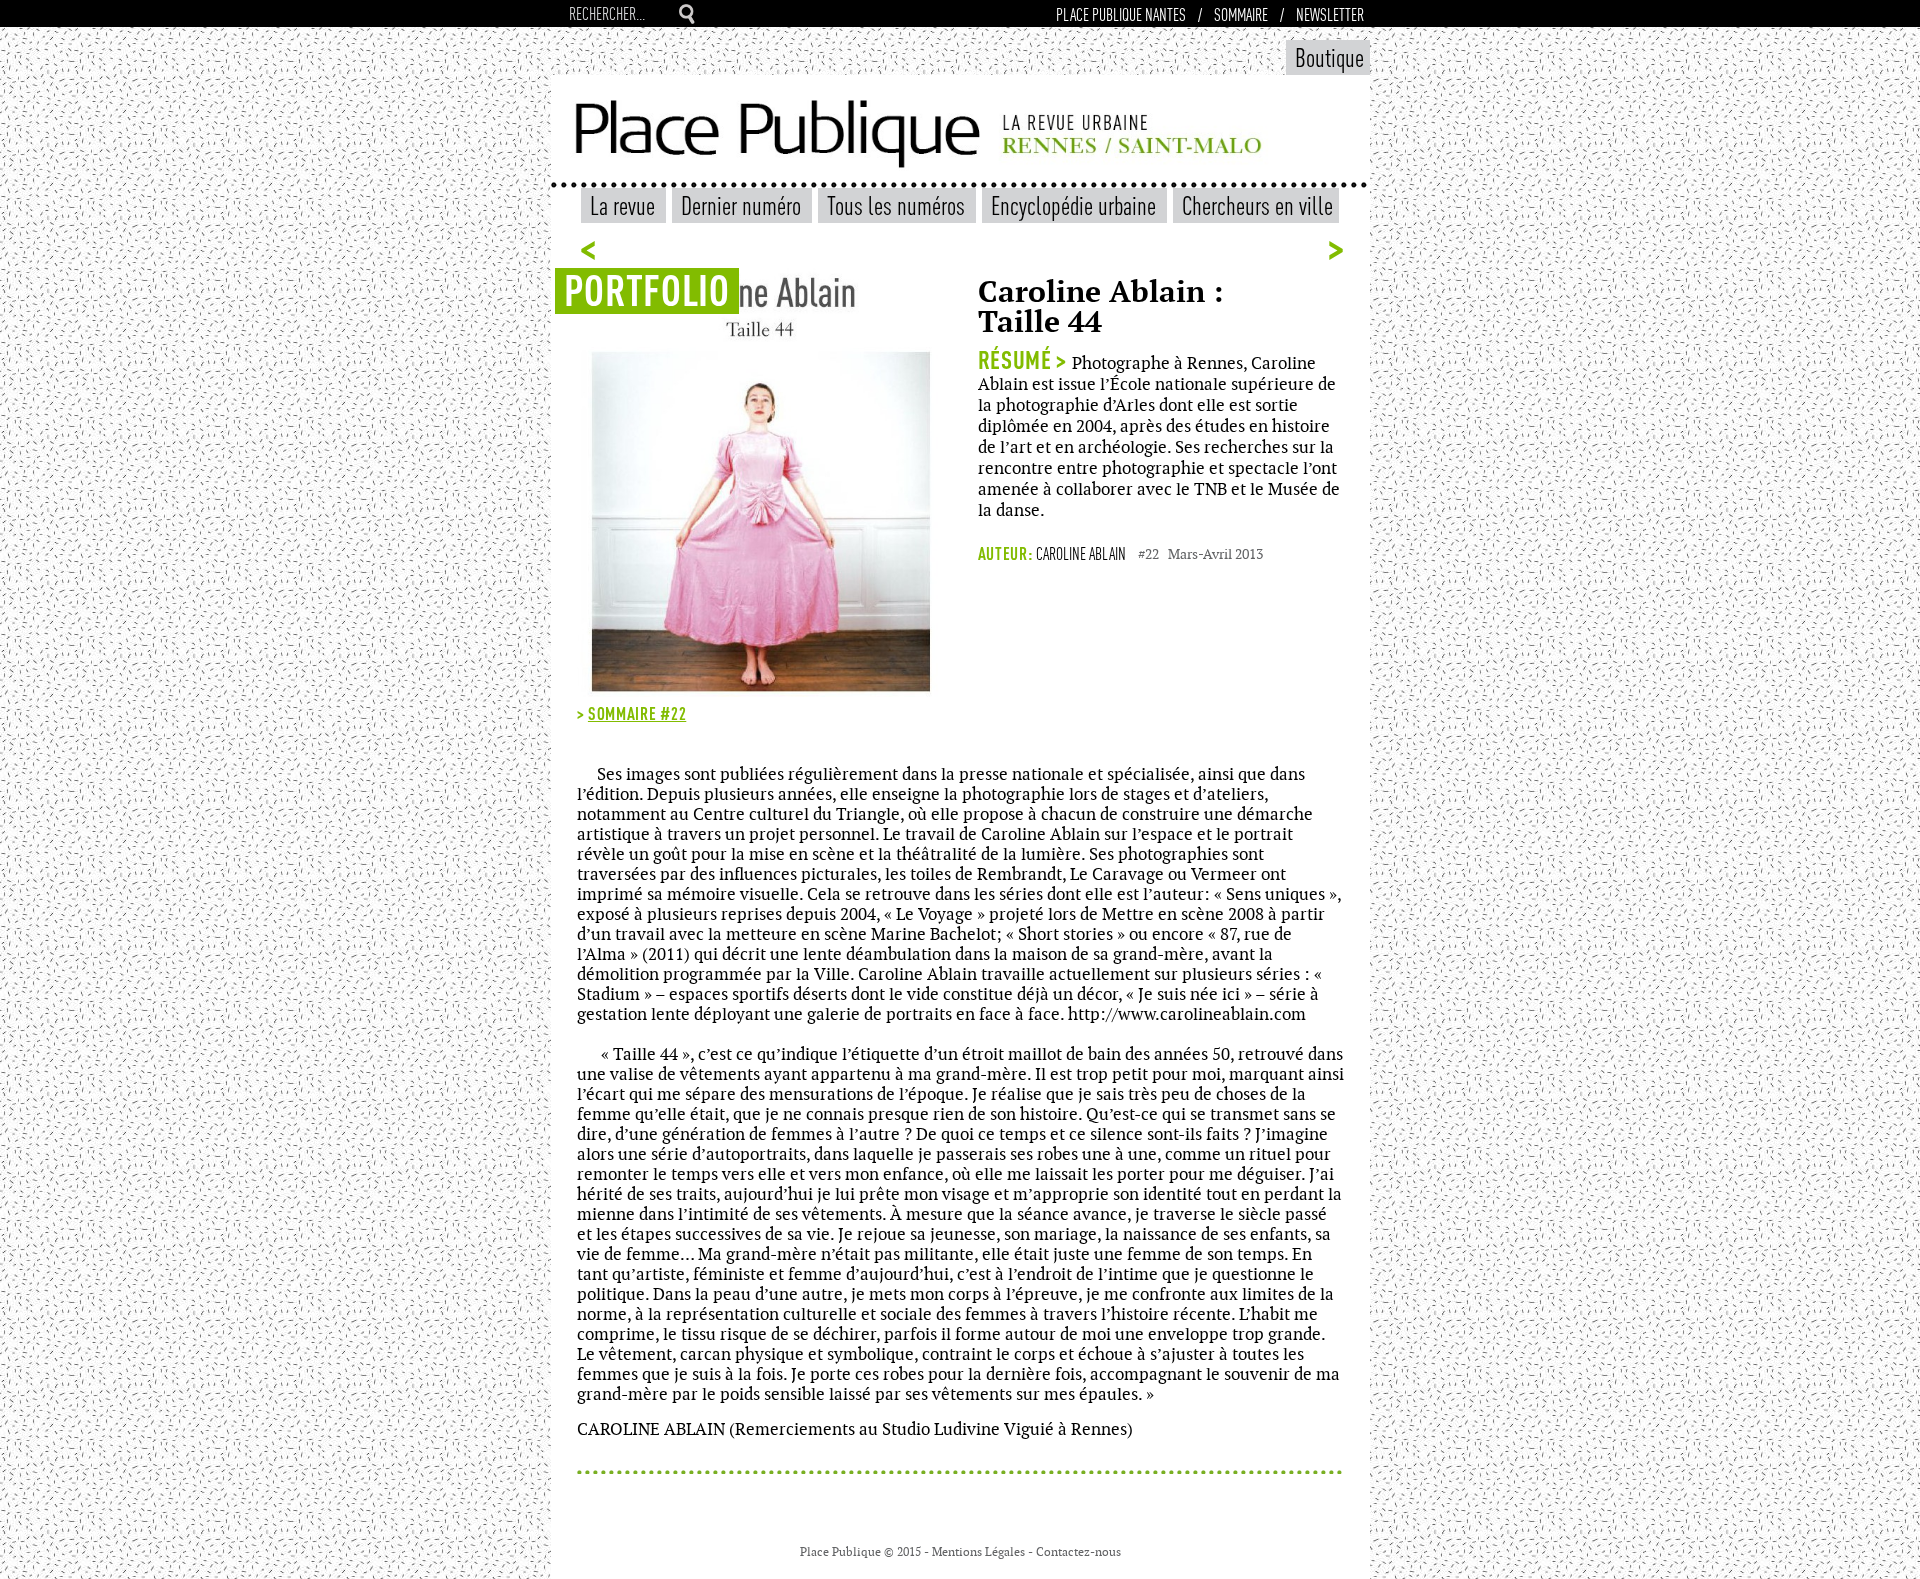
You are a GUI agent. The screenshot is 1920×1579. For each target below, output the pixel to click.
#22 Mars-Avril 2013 (1200, 554)
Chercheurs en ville (1257, 204)
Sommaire (1241, 14)
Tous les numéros (898, 204)
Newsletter (1330, 14)
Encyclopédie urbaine (1076, 204)
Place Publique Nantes (1121, 14)
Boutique (1329, 56)
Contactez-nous (1078, 1552)
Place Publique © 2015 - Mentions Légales (914, 1552)
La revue (625, 204)
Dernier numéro (743, 204)
